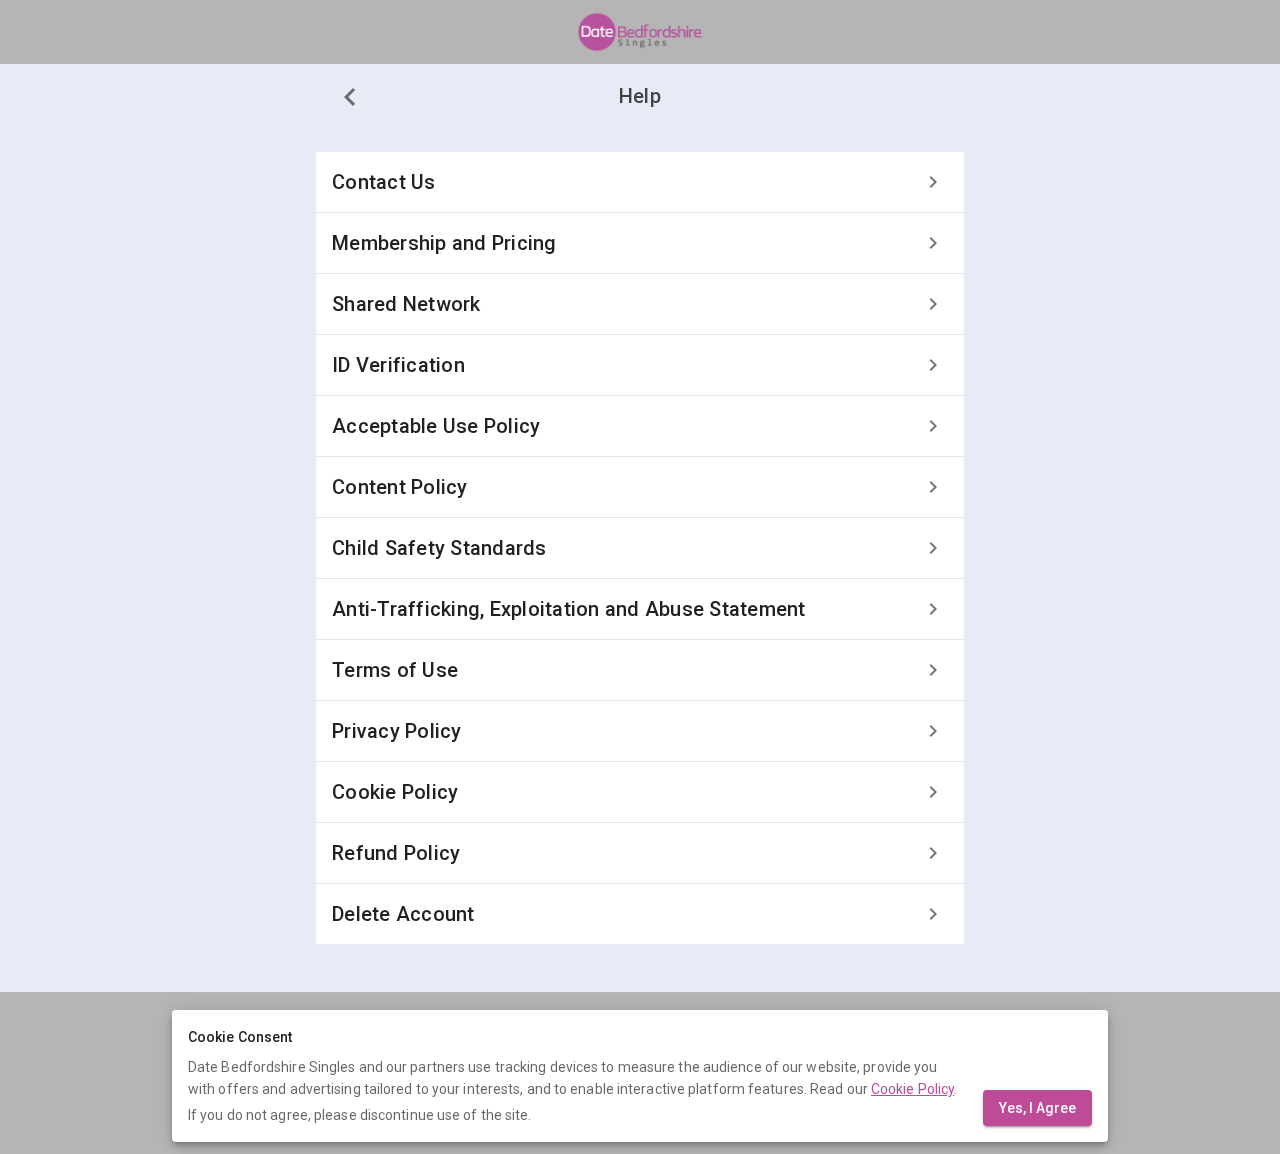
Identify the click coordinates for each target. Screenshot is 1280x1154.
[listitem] (640, 182)
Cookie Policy (912, 1089)
